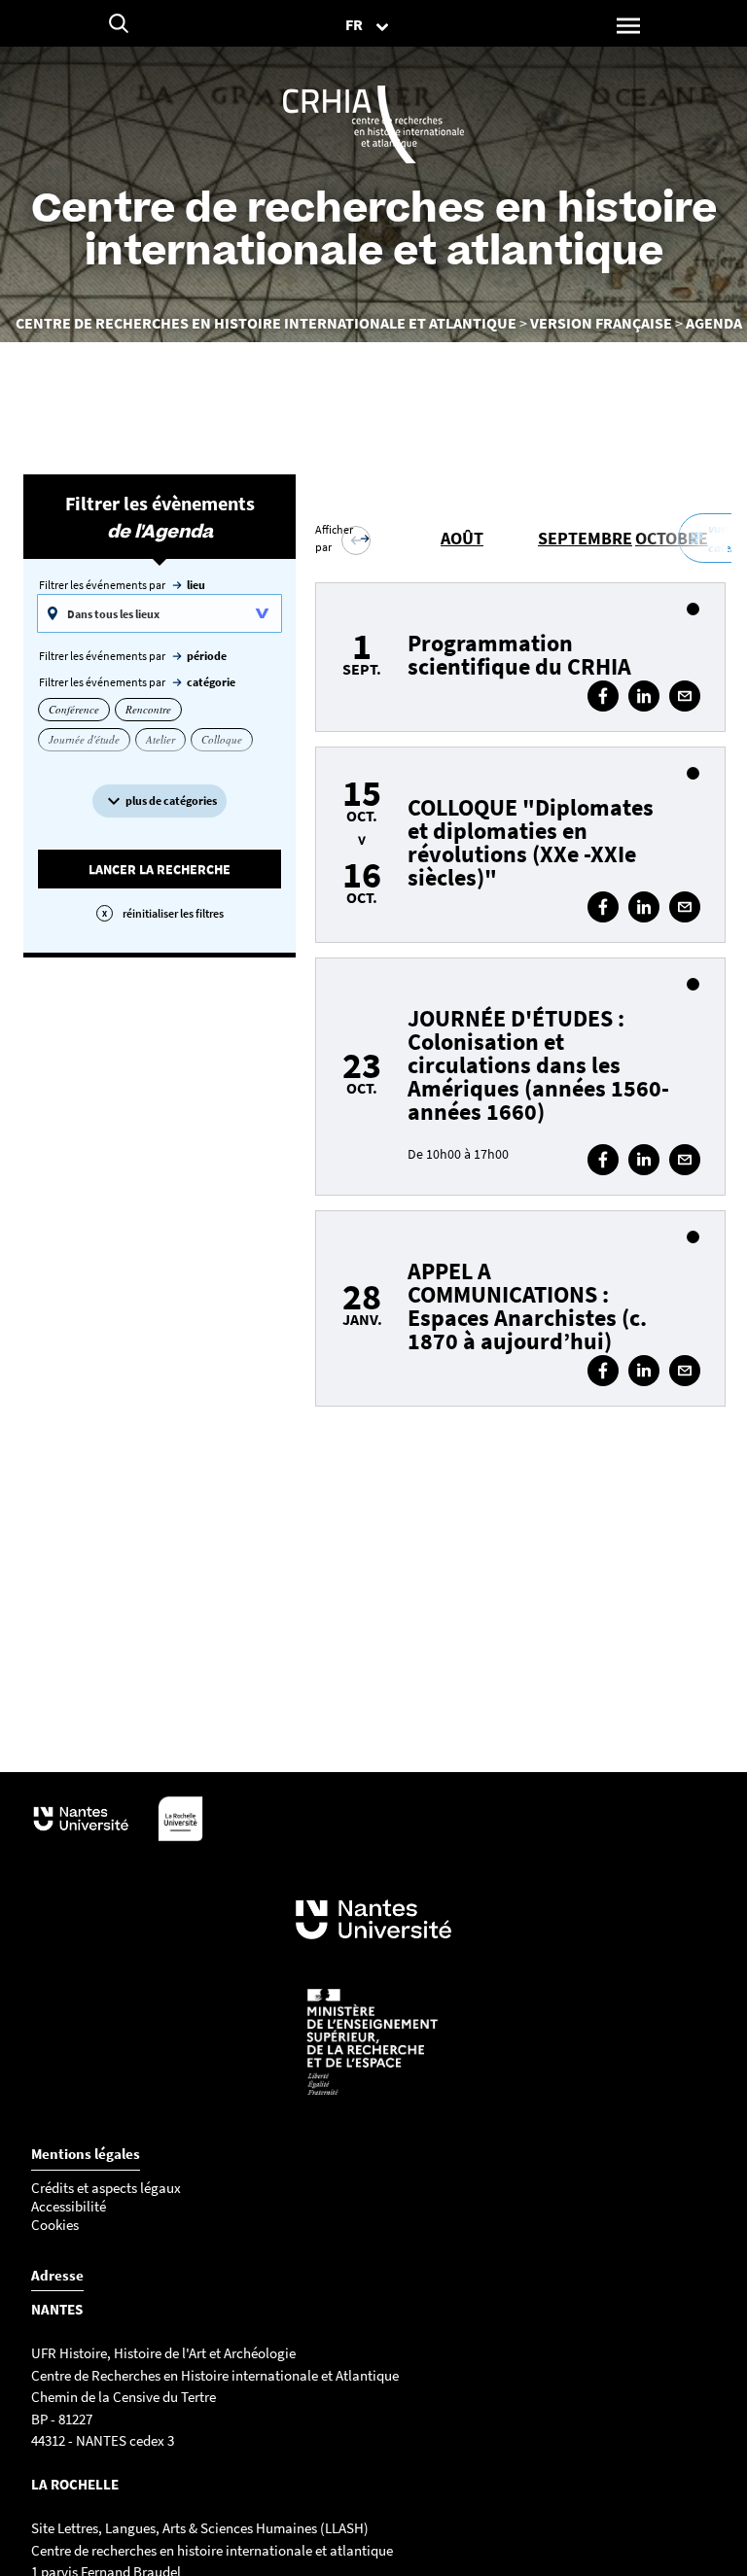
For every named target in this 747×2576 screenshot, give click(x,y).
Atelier (160, 739)
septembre (585, 538)
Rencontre (148, 709)
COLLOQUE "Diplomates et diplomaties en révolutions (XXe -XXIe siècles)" (531, 842)
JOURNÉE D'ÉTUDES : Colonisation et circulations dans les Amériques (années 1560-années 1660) (538, 1065)
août (462, 538)
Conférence (74, 709)
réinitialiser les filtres (173, 913)
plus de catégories (171, 801)
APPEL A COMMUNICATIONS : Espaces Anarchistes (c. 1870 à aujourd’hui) (527, 1306)
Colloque (222, 739)
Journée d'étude (84, 739)
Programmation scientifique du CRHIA (519, 655)
